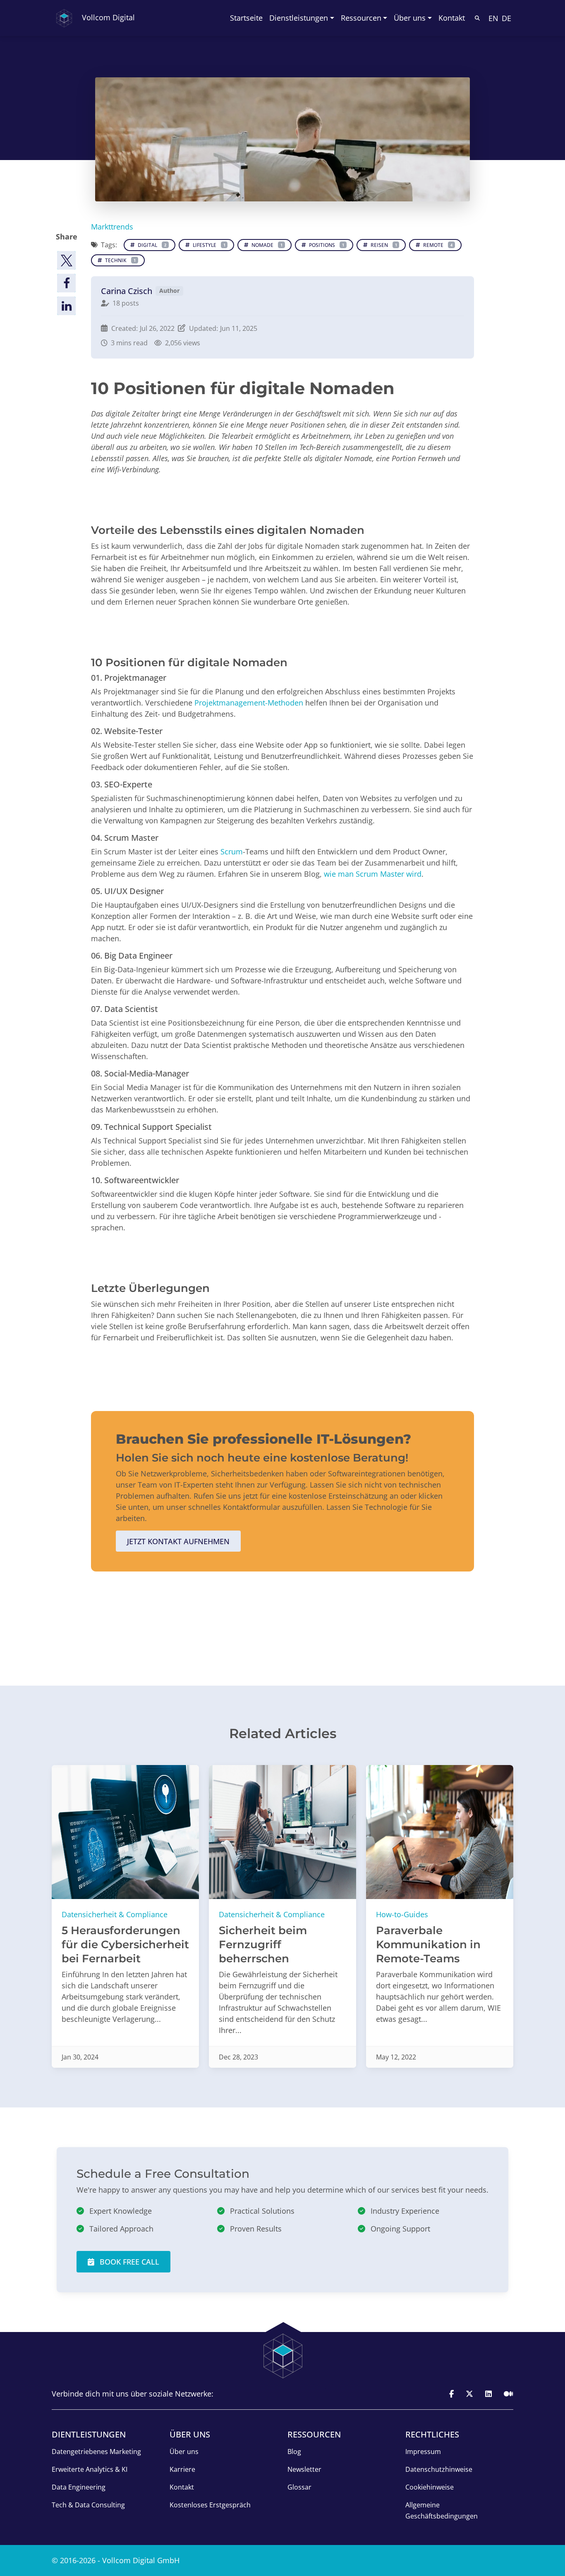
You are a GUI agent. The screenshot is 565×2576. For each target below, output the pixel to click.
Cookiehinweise (430, 2487)
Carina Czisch (127, 291)
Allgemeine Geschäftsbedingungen (442, 2510)
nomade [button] (266, 245)
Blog (294, 2452)
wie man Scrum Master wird (373, 874)
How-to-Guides (402, 1914)
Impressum (423, 2452)
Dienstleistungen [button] (299, 18)
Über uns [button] (410, 18)
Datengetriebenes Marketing (96, 2452)
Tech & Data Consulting (88, 2505)
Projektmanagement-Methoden (250, 703)
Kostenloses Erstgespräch (210, 2505)
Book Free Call (128, 2262)
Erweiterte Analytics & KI (90, 2469)
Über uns (184, 2452)
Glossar (299, 2487)
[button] (66, 260)
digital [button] (151, 245)
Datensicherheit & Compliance (115, 1914)
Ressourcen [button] (361, 18)
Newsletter (304, 2469)
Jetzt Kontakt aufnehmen (178, 1541)
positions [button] (326, 245)
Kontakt (452, 18)
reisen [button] (383, 245)
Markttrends (112, 227)
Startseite (246, 18)
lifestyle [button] (208, 245)
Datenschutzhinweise (439, 2469)
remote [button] (437, 245)
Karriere (182, 2469)
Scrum (232, 851)
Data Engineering (79, 2487)
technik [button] (120, 260)
